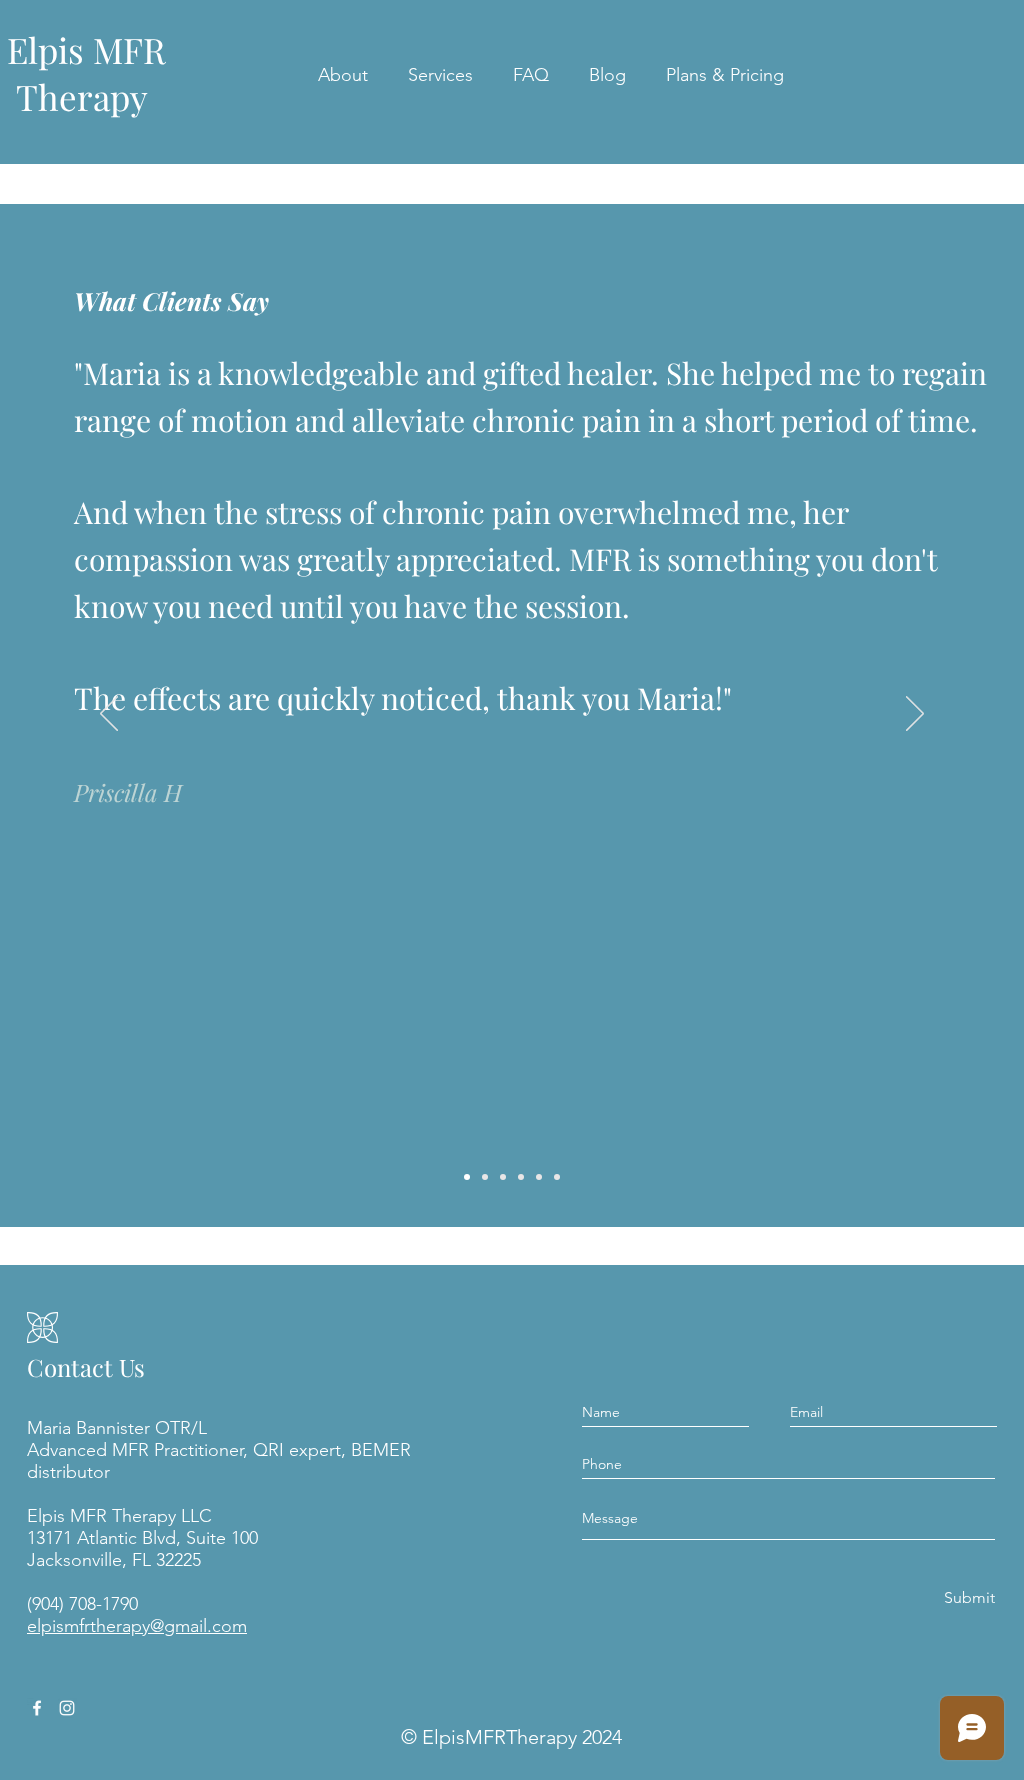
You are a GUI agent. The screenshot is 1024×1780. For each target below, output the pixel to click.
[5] (539, 1177)
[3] (503, 1177)
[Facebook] (37, 1708)
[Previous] (109, 715)
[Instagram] (67, 1708)
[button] (343, 75)
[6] (557, 1177)
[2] (485, 1177)
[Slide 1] (467, 1177)
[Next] (915, 715)
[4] (521, 1177)
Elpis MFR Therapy (86, 73)
